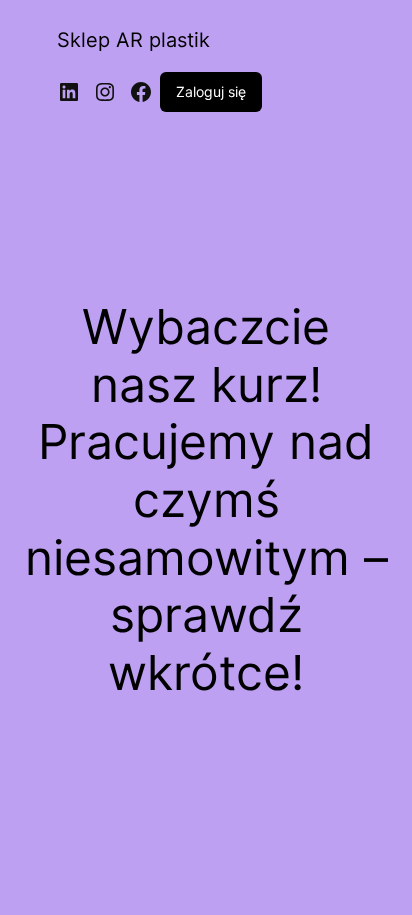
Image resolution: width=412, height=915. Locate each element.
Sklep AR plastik (133, 40)
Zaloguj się (211, 91)
